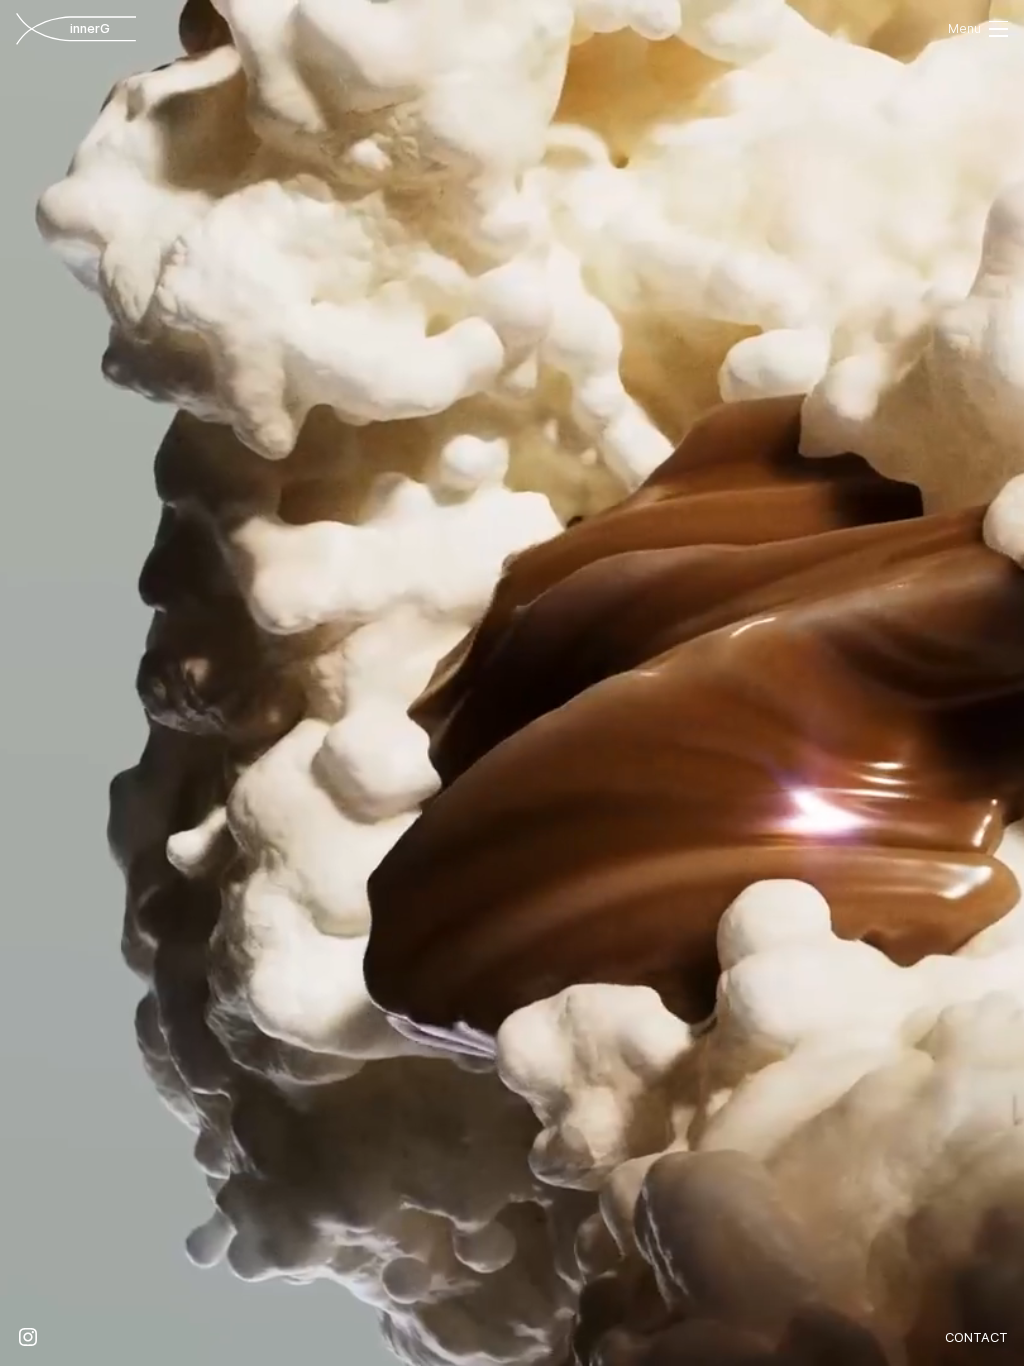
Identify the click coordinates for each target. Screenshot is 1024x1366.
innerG (106, 28)
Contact (976, 1337)
